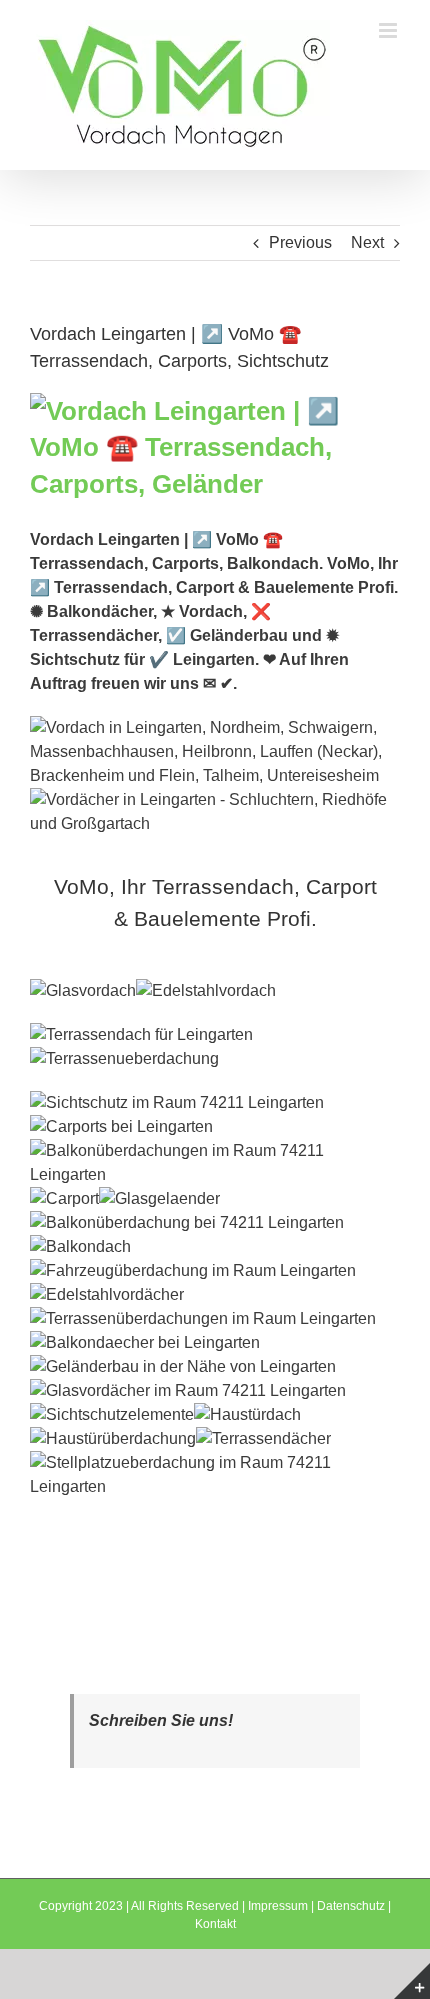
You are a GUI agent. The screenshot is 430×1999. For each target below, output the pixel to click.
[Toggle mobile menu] (389, 30)
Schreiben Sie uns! (161, 1720)
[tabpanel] (215, 1239)
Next (367, 242)
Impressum (278, 1906)
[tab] (215, 902)
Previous (300, 242)
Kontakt (215, 1924)
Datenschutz (351, 1906)
